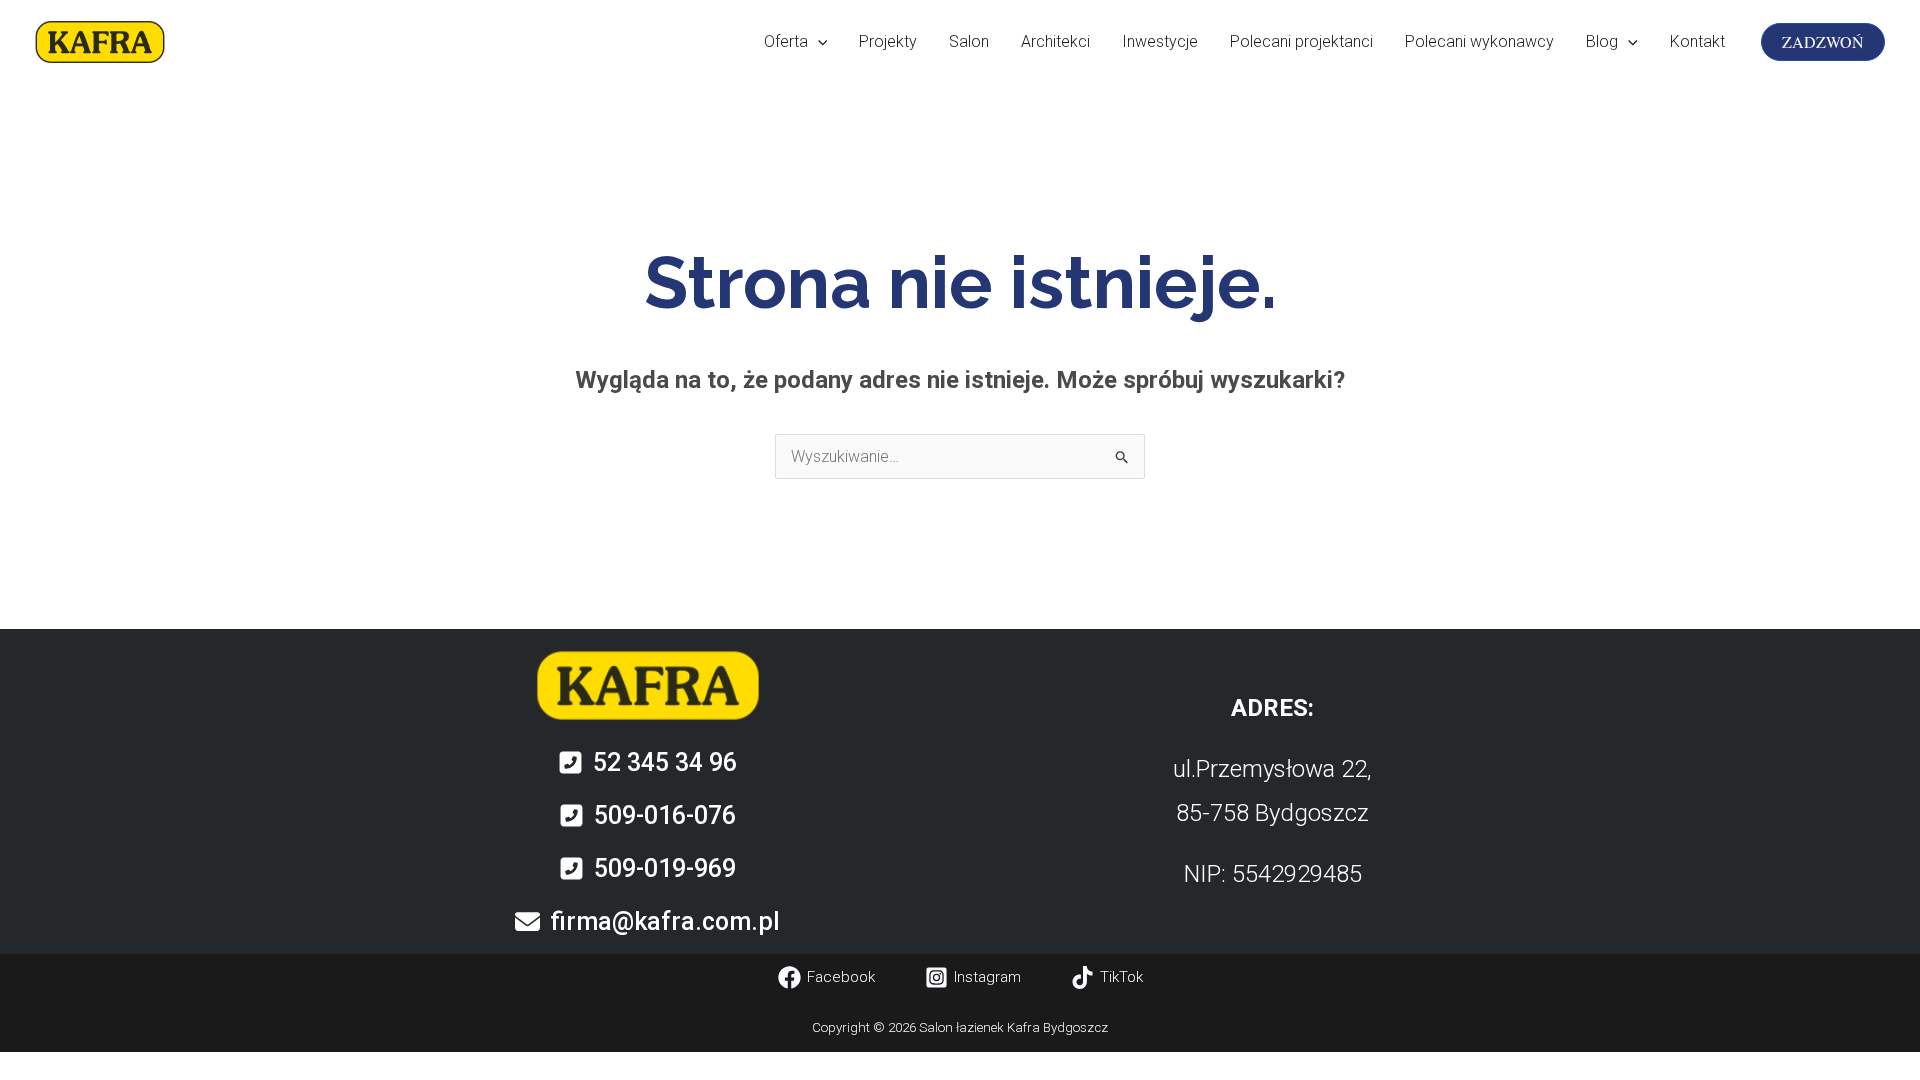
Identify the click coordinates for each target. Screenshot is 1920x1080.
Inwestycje (1160, 41)
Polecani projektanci (1301, 41)
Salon (969, 41)
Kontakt (1697, 41)
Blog (1602, 41)
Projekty (888, 41)
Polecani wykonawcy (1479, 41)
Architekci (1055, 41)
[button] (818, 41)
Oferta (786, 41)
